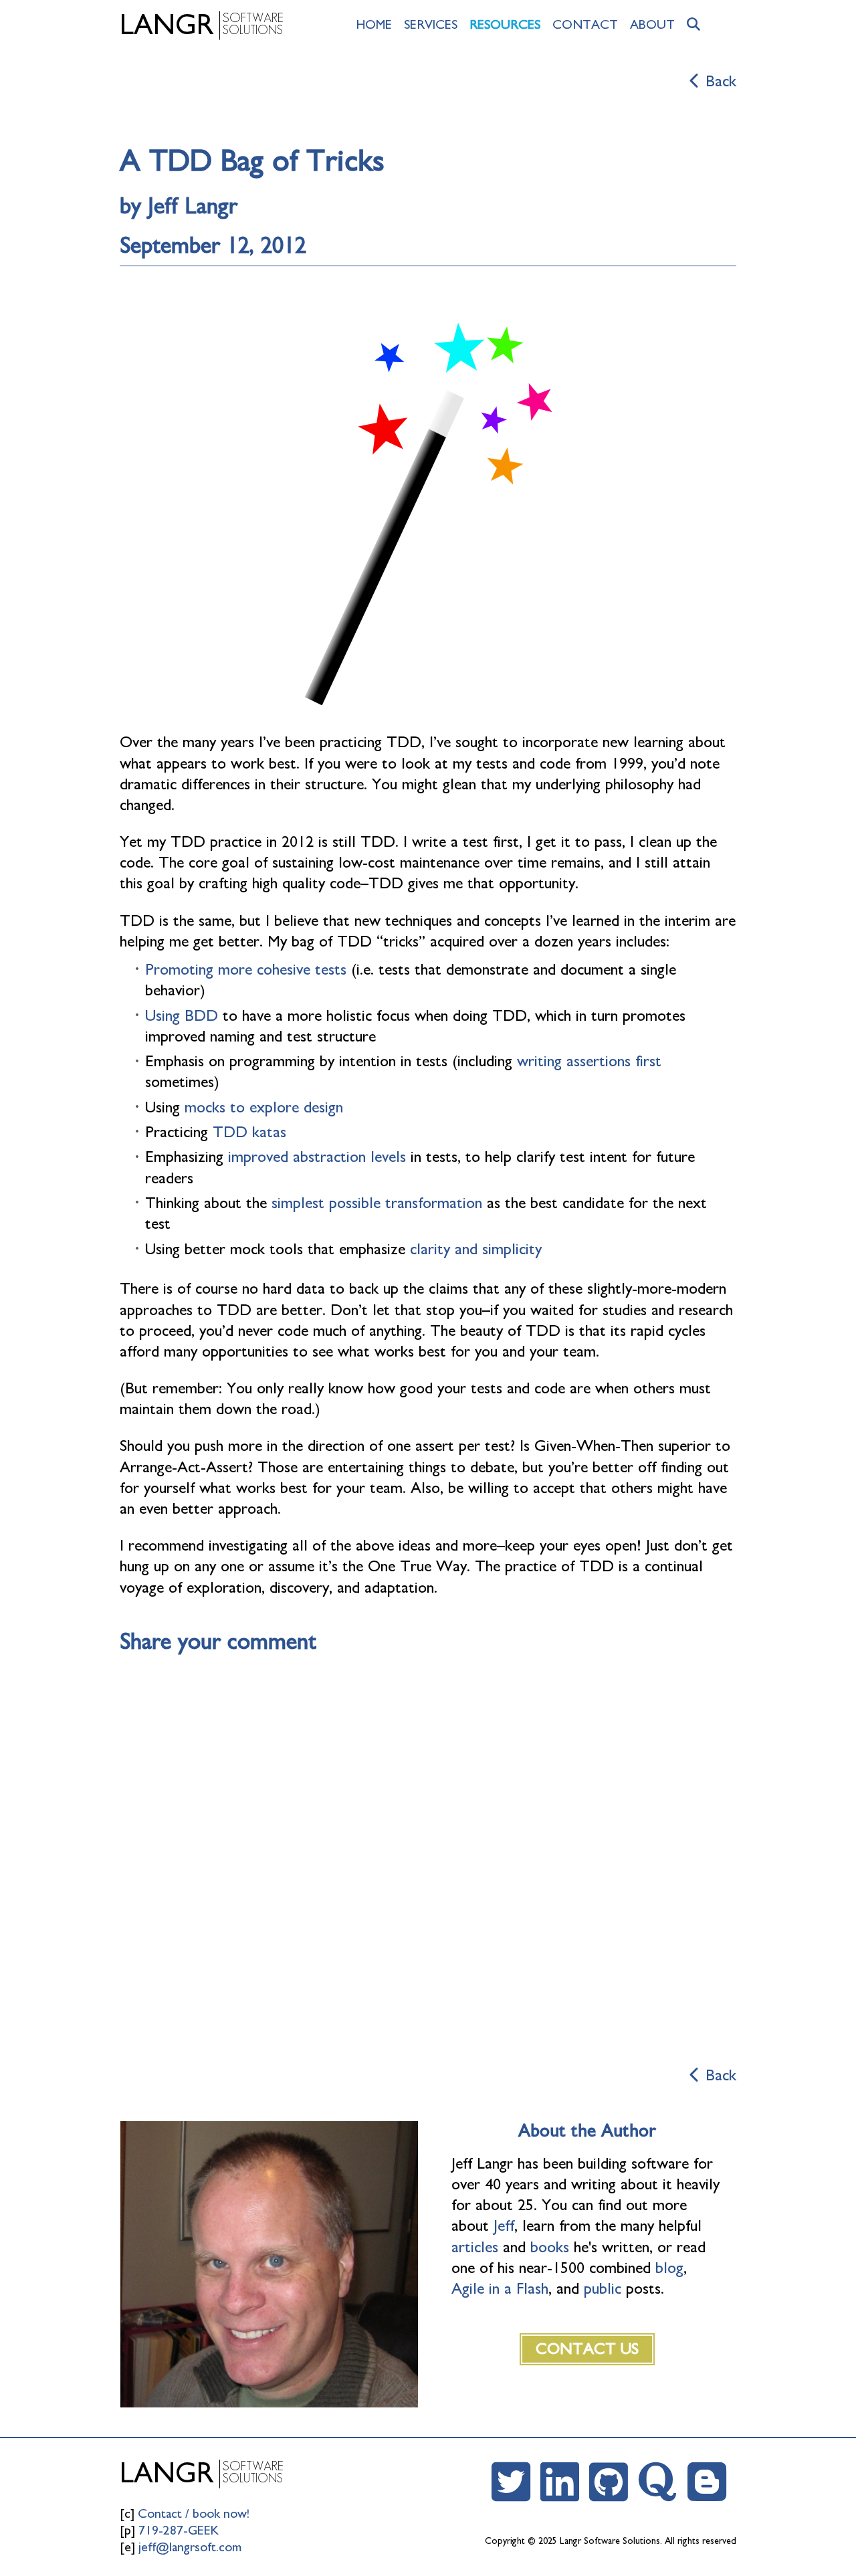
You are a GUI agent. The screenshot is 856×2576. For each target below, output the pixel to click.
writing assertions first (589, 1062)
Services (431, 25)
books (550, 2248)
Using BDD (182, 1016)
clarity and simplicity (476, 1250)
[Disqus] (428, 1853)
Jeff (504, 2226)
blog (669, 2268)
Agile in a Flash (500, 2289)
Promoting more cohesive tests (246, 970)
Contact (585, 25)
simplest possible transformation (377, 1203)
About (652, 25)
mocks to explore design (264, 1108)
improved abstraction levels (317, 1157)
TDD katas (249, 1132)
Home (374, 25)
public (603, 2289)
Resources (505, 25)
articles (475, 2248)
